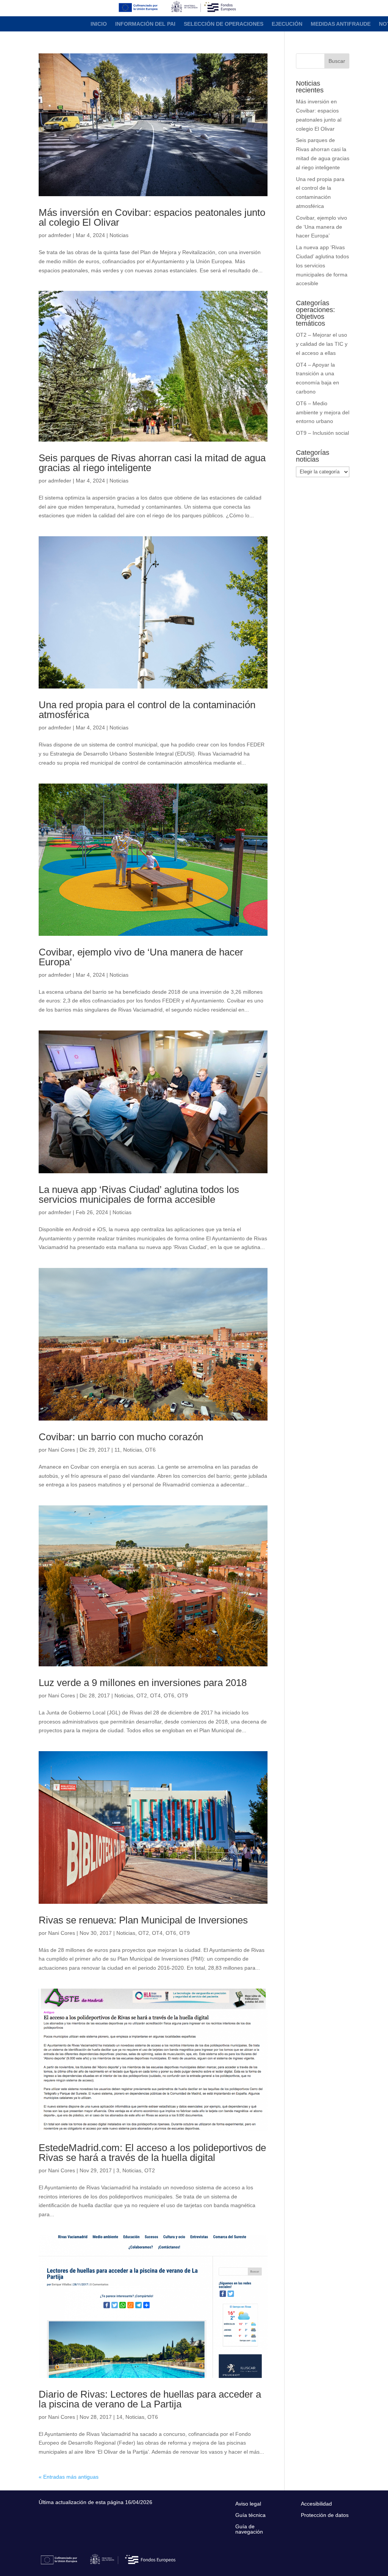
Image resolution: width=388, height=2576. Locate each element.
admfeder (60, 235)
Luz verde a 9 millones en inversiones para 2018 (143, 1683)
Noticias (119, 235)
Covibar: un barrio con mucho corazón (121, 1437)
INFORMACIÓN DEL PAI (145, 24)
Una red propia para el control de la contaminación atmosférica (147, 710)
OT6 (150, 1450)
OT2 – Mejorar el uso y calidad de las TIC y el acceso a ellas (322, 344)
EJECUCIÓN (287, 24)
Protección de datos (325, 2515)
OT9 (183, 1695)
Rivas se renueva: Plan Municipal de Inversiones (143, 1920)
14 (119, 2417)
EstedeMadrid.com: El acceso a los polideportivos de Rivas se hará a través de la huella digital (152, 2153)
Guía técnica (250, 2515)
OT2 (142, 1695)
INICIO (99, 24)
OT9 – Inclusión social (322, 433)
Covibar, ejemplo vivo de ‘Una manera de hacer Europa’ (141, 957)
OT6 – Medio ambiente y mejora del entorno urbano (323, 412)
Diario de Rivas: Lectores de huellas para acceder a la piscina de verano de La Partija (150, 2399)
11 (117, 1450)
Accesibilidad (316, 2504)
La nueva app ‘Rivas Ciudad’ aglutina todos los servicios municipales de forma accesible (139, 1194)
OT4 (155, 1695)
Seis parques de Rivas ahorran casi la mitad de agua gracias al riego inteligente (152, 463)
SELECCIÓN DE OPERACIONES (224, 24)
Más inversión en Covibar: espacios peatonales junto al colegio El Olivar (152, 217)
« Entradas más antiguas (69, 2477)
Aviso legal (248, 2504)
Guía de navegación (249, 2529)
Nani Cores (62, 1450)
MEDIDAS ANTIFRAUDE (341, 24)
